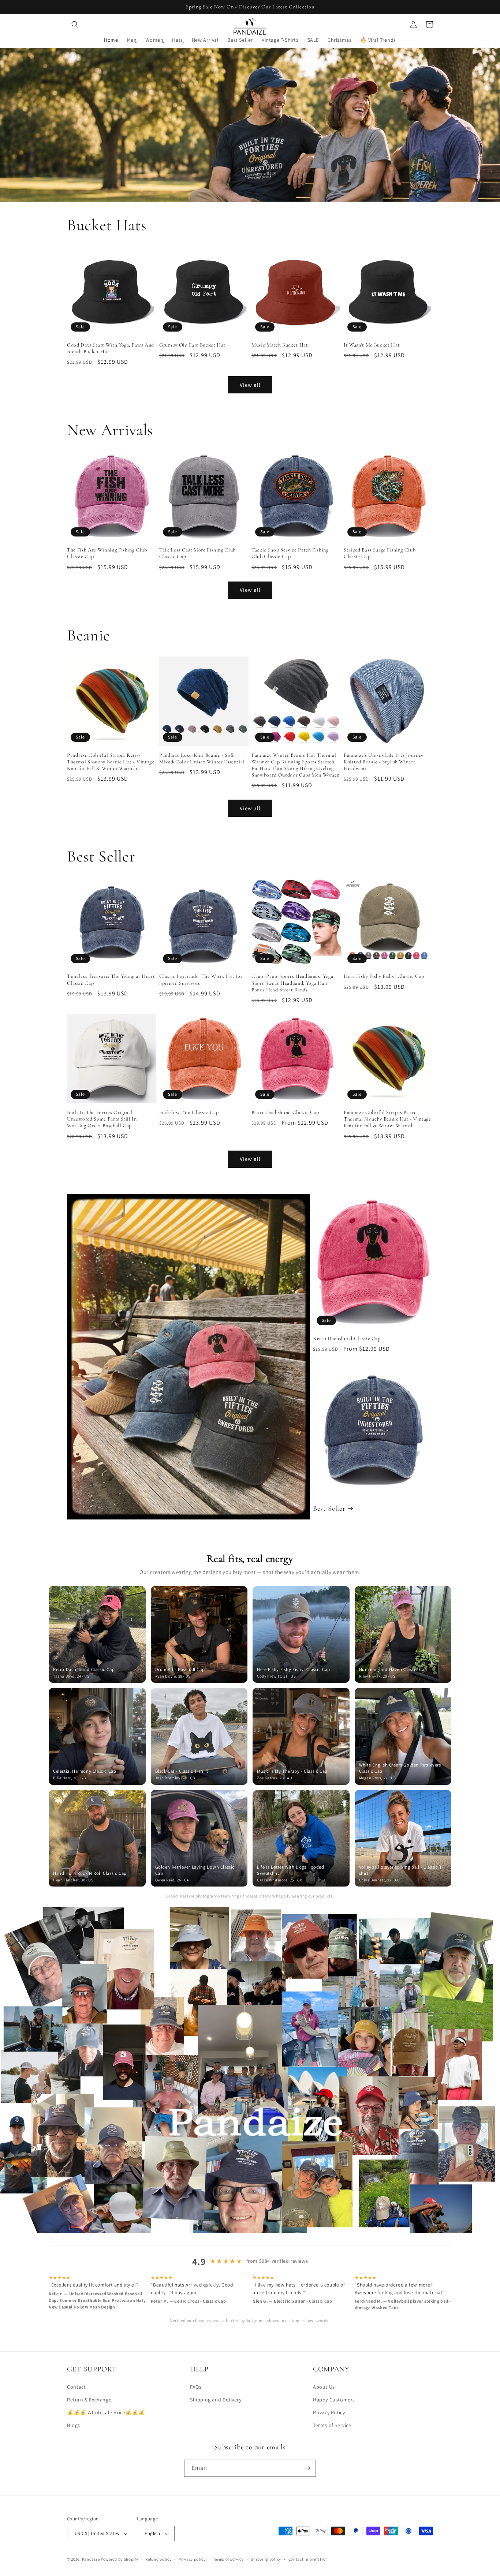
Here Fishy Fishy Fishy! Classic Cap (384, 976)
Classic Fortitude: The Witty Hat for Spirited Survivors (201, 979)
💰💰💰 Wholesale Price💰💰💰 (106, 2412)
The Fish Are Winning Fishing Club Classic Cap (107, 553)
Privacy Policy (329, 2412)
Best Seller (329, 1508)
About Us (324, 2387)
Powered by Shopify (120, 2559)
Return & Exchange (89, 2400)
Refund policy (158, 2559)
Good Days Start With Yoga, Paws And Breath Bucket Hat (111, 348)
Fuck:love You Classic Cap (189, 1112)
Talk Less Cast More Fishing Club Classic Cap (197, 553)
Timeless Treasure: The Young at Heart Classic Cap (111, 979)
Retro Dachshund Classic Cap (285, 1112)
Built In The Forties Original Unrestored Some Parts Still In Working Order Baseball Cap (102, 1119)
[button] (75, 25)
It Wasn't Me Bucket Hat (372, 345)
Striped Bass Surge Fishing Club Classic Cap (380, 553)
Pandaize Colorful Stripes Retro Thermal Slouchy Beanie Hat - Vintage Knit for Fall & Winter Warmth (111, 762)
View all (250, 385)
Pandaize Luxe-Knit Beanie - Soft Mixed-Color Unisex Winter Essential (202, 758)
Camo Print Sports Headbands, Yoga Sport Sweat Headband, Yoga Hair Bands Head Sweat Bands (292, 983)
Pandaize (91, 2559)
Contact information (308, 2559)
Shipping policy (266, 2559)
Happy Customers (334, 2400)
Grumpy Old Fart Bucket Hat (192, 345)
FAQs (196, 2387)
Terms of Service (332, 2425)
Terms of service (228, 2559)
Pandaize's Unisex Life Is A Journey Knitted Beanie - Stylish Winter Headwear (384, 762)
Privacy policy (192, 2559)
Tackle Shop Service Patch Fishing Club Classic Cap (290, 553)
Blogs (74, 2425)
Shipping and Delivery (216, 2400)
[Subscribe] (307, 2468)
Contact (76, 2387)
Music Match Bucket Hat (280, 345)
